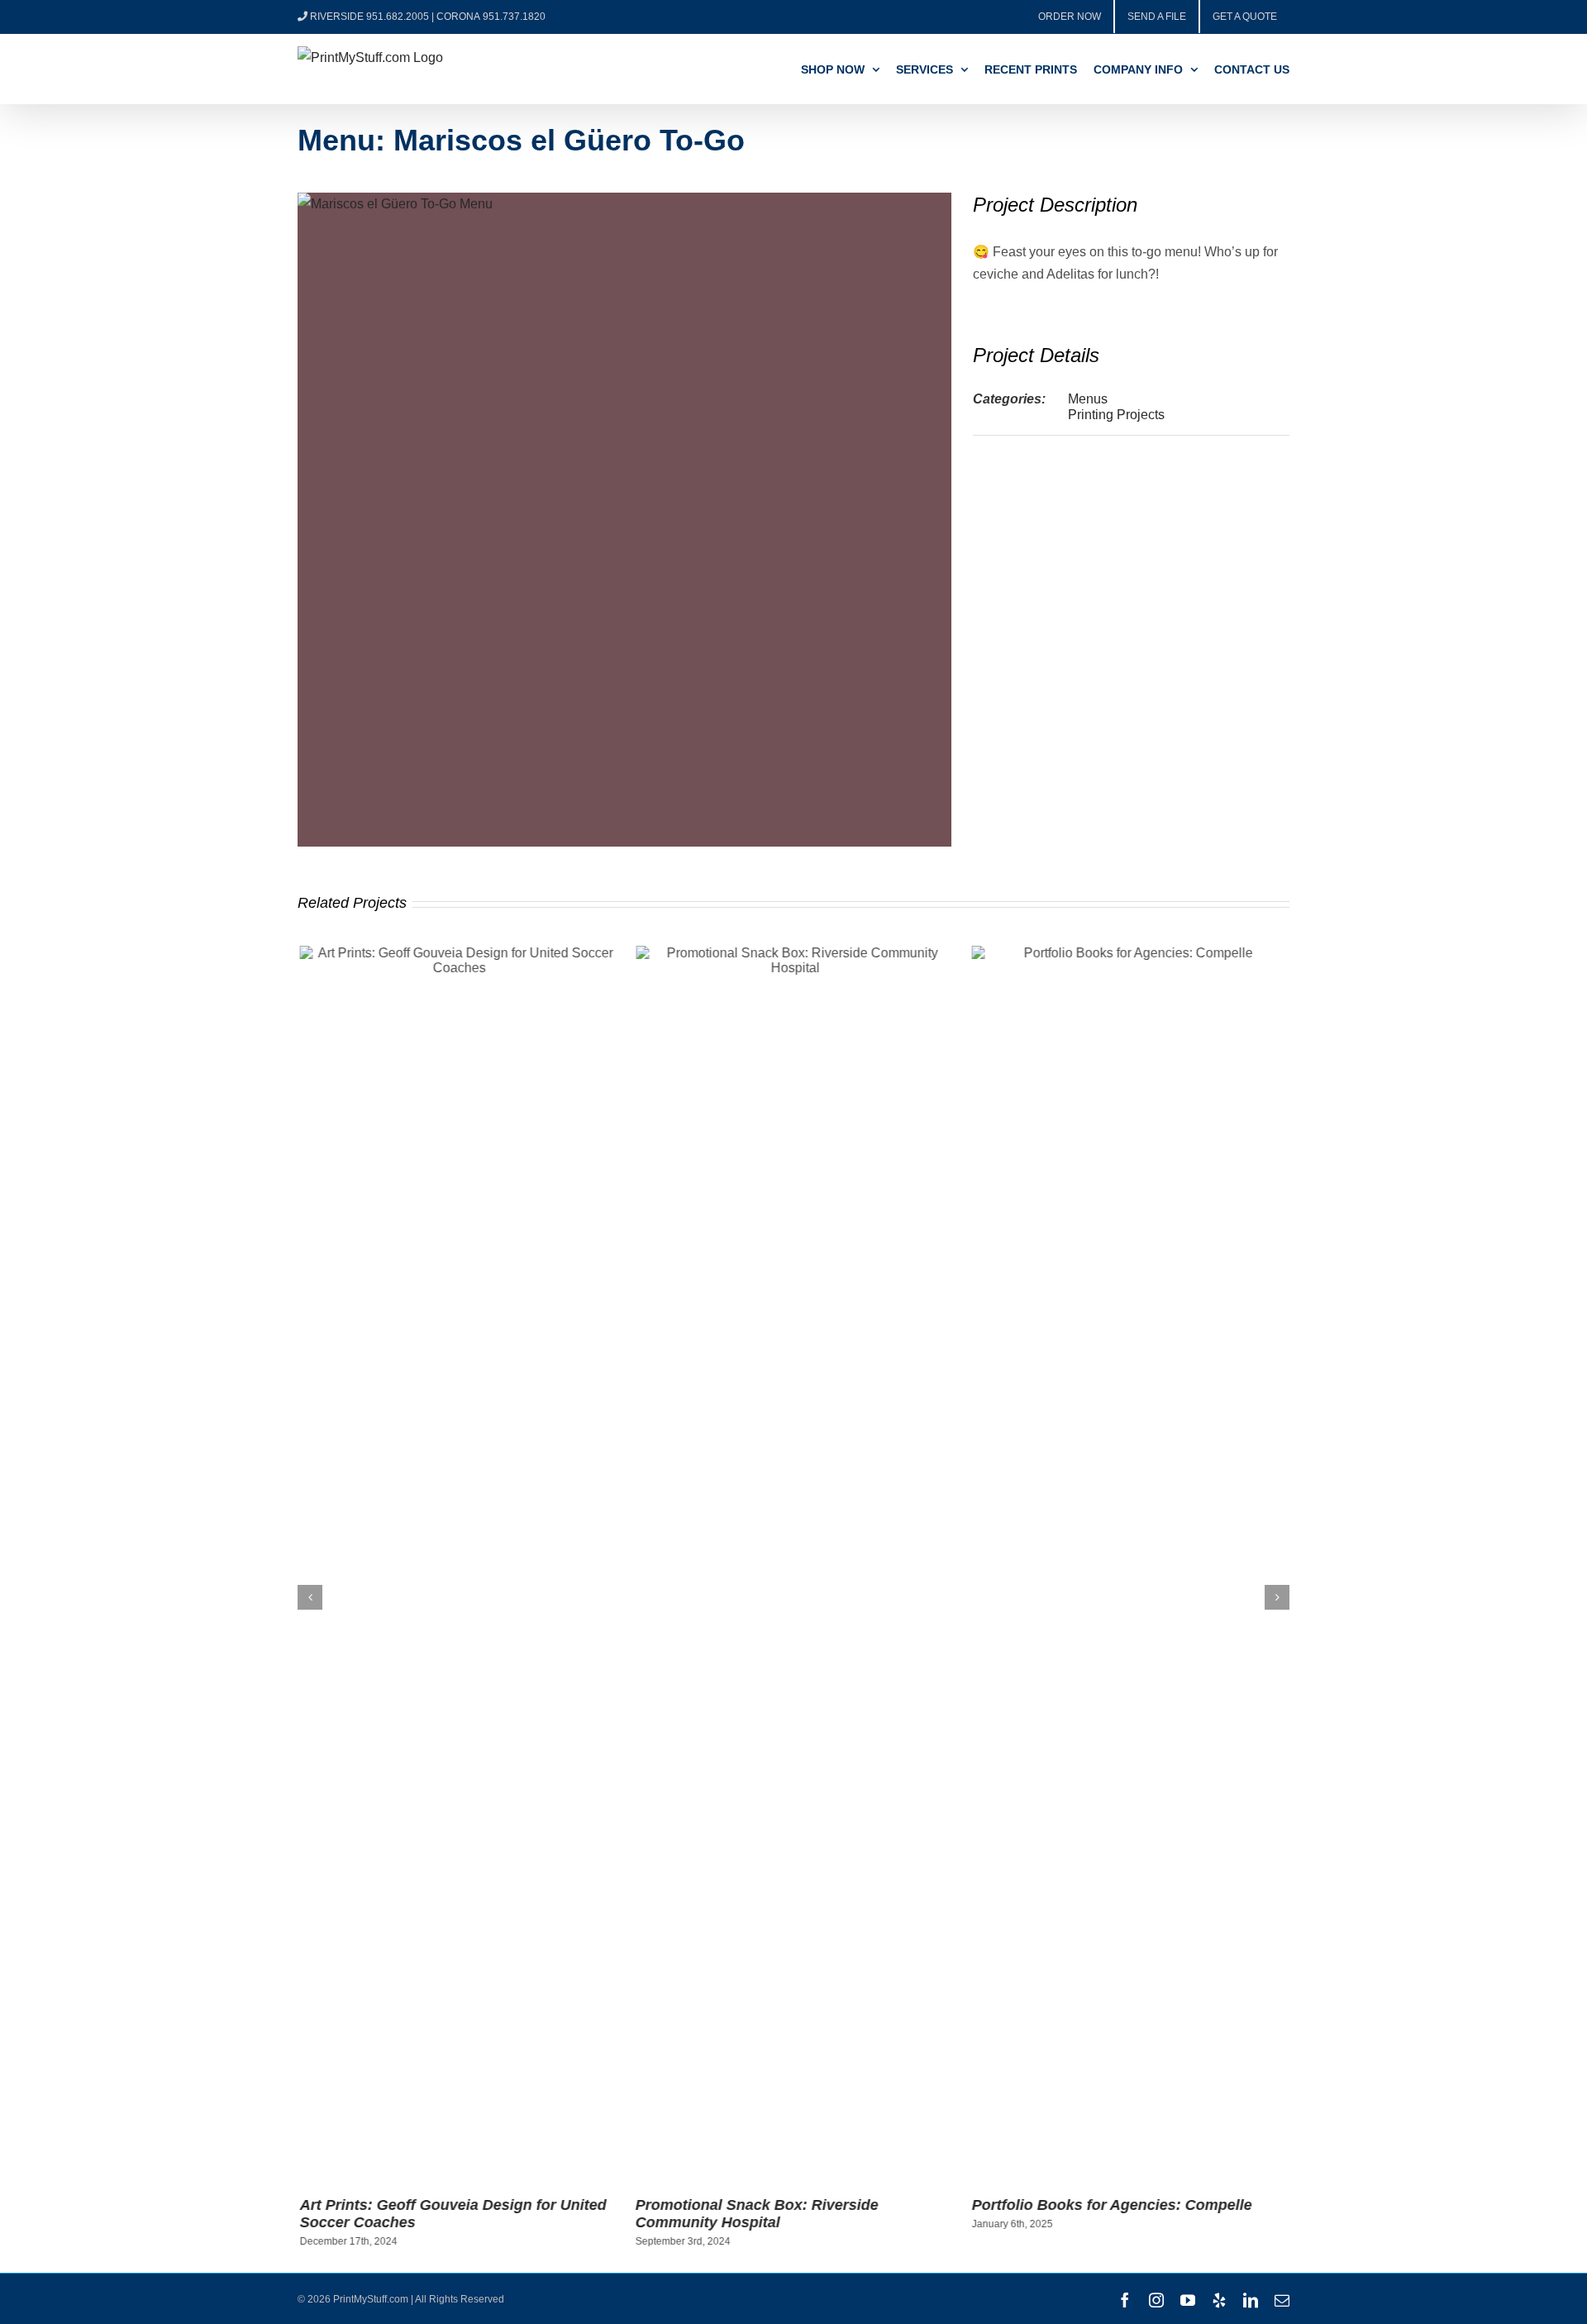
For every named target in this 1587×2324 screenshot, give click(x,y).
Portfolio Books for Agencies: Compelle (1110, 2205)
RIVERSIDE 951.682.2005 (369, 17)
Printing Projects (1116, 415)
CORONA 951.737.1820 (491, 17)
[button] (310, 1597)
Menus (1088, 399)
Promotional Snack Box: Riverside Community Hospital (755, 2214)
